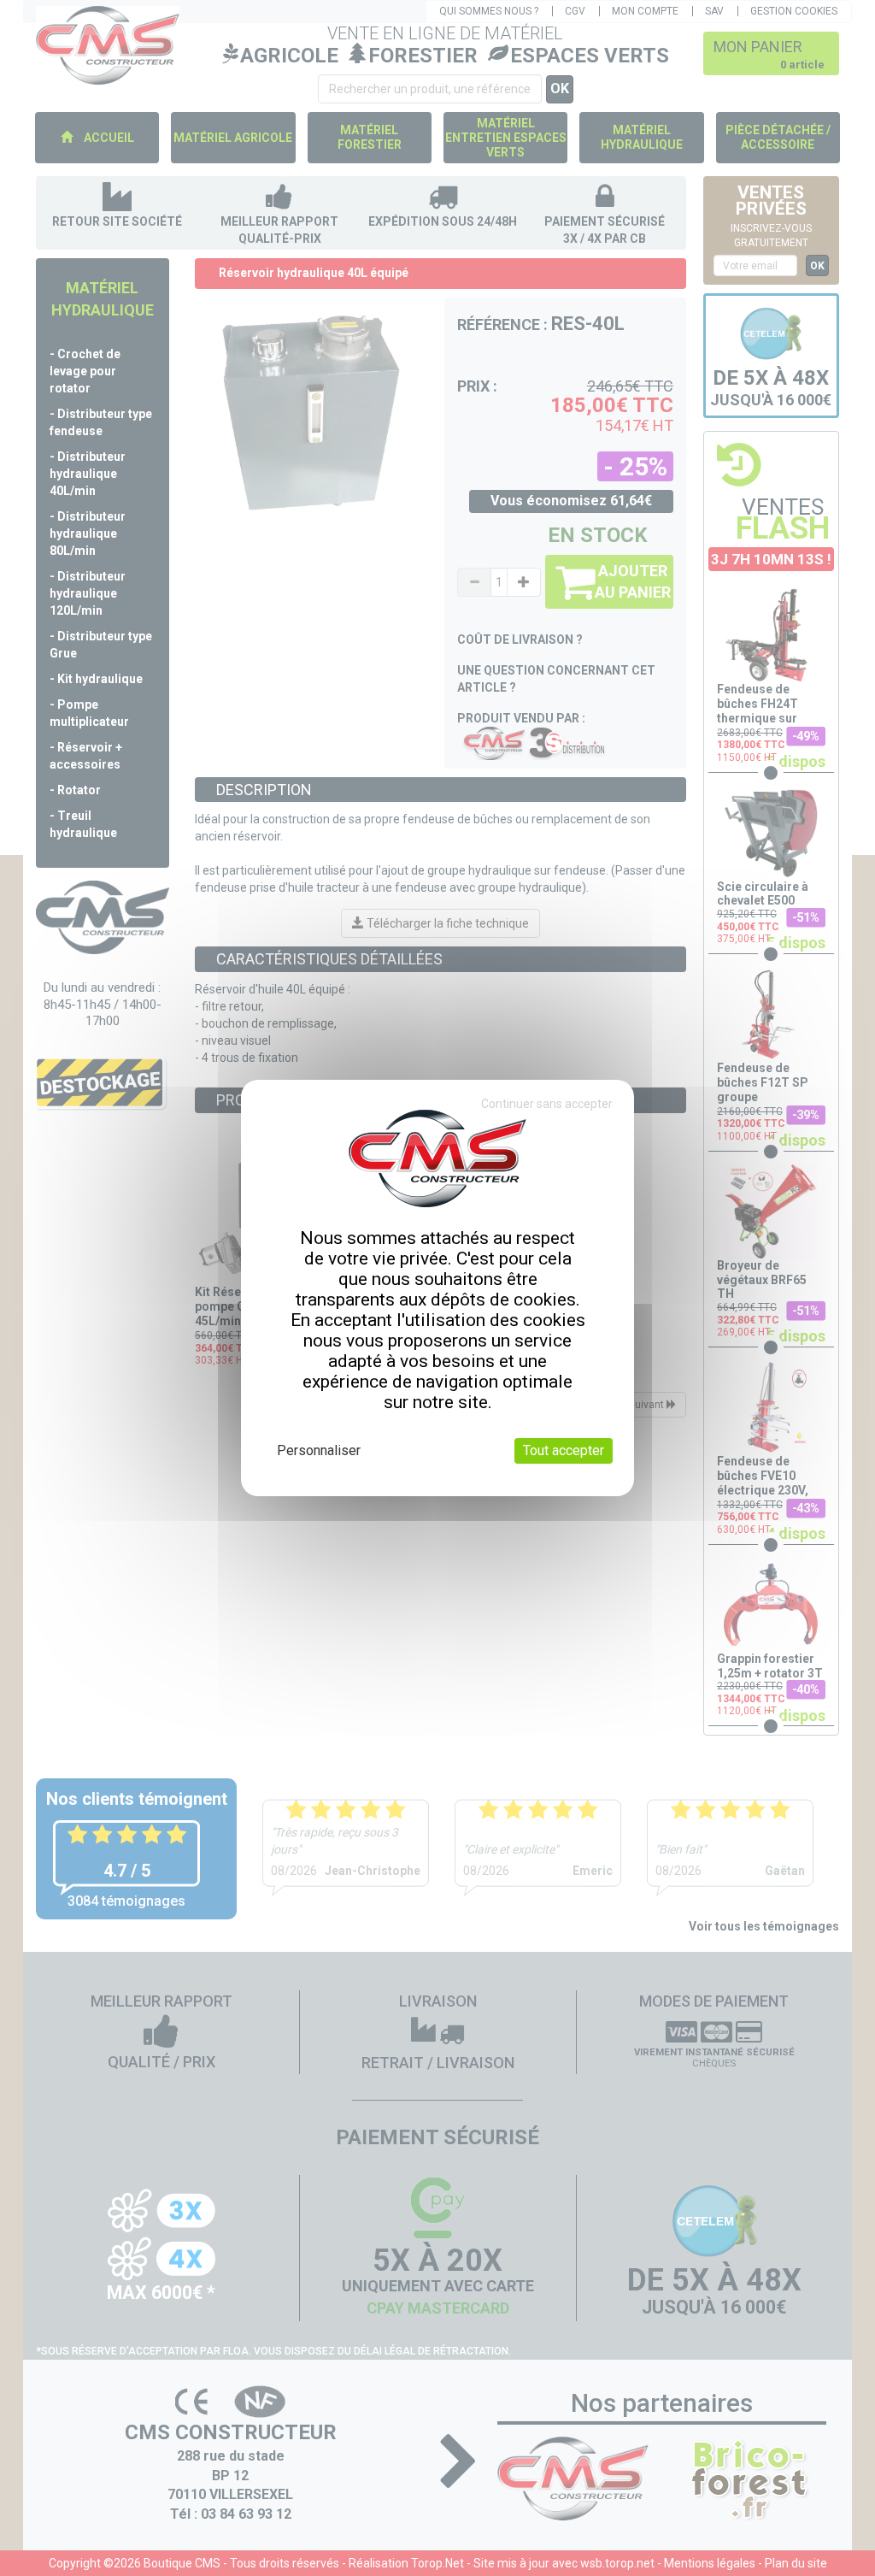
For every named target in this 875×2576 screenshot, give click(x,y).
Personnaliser (319, 1450)
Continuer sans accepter (547, 1104)
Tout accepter (564, 1450)
